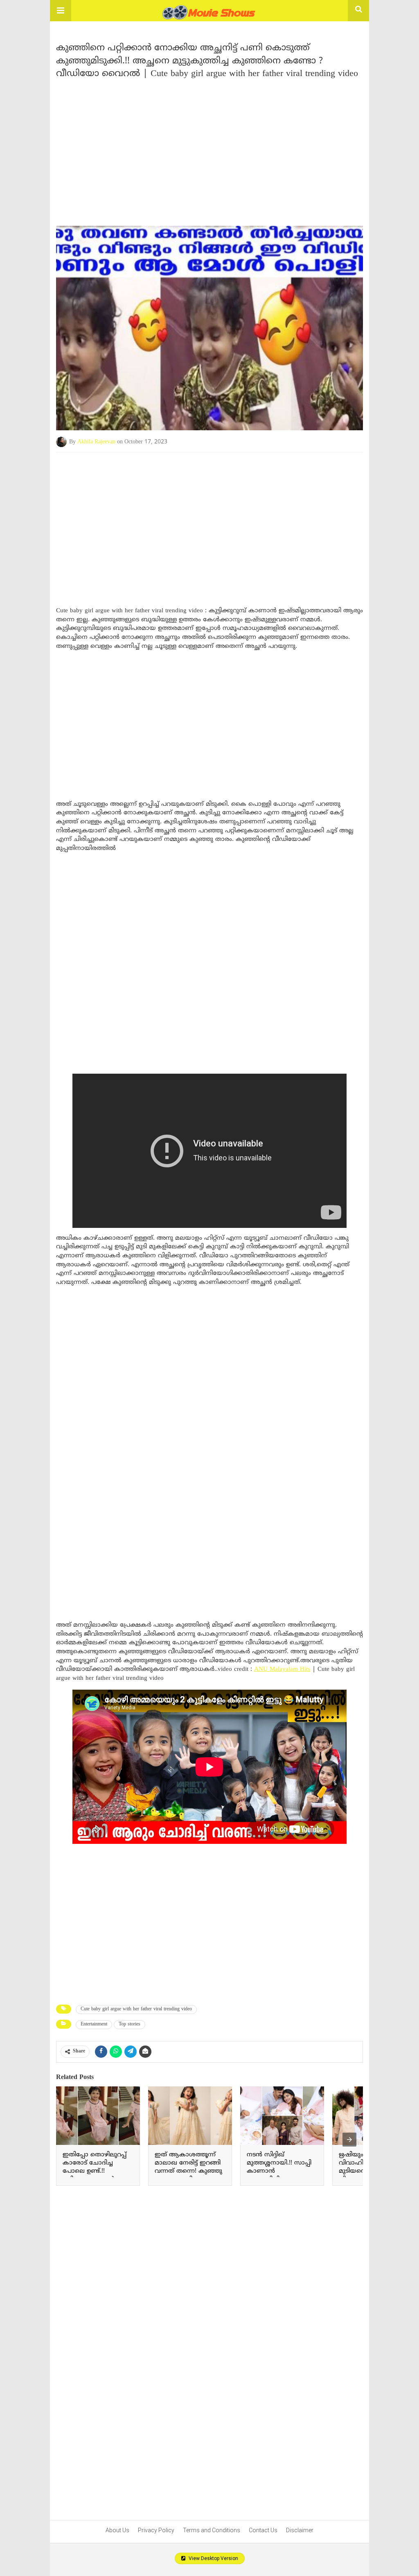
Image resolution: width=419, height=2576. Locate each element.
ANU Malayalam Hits (282, 1669)
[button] (61, 11)
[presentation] (349, 2140)
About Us (117, 2530)
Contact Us (263, 2530)
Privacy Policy (156, 2530)
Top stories (130, 2024)
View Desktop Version (213, 2558)
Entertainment (94, 2024)
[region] (209, 149)
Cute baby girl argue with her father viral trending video (136, 2009)
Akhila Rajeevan (96, 442)
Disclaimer (300, 2530)
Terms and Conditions (212, 2530)
